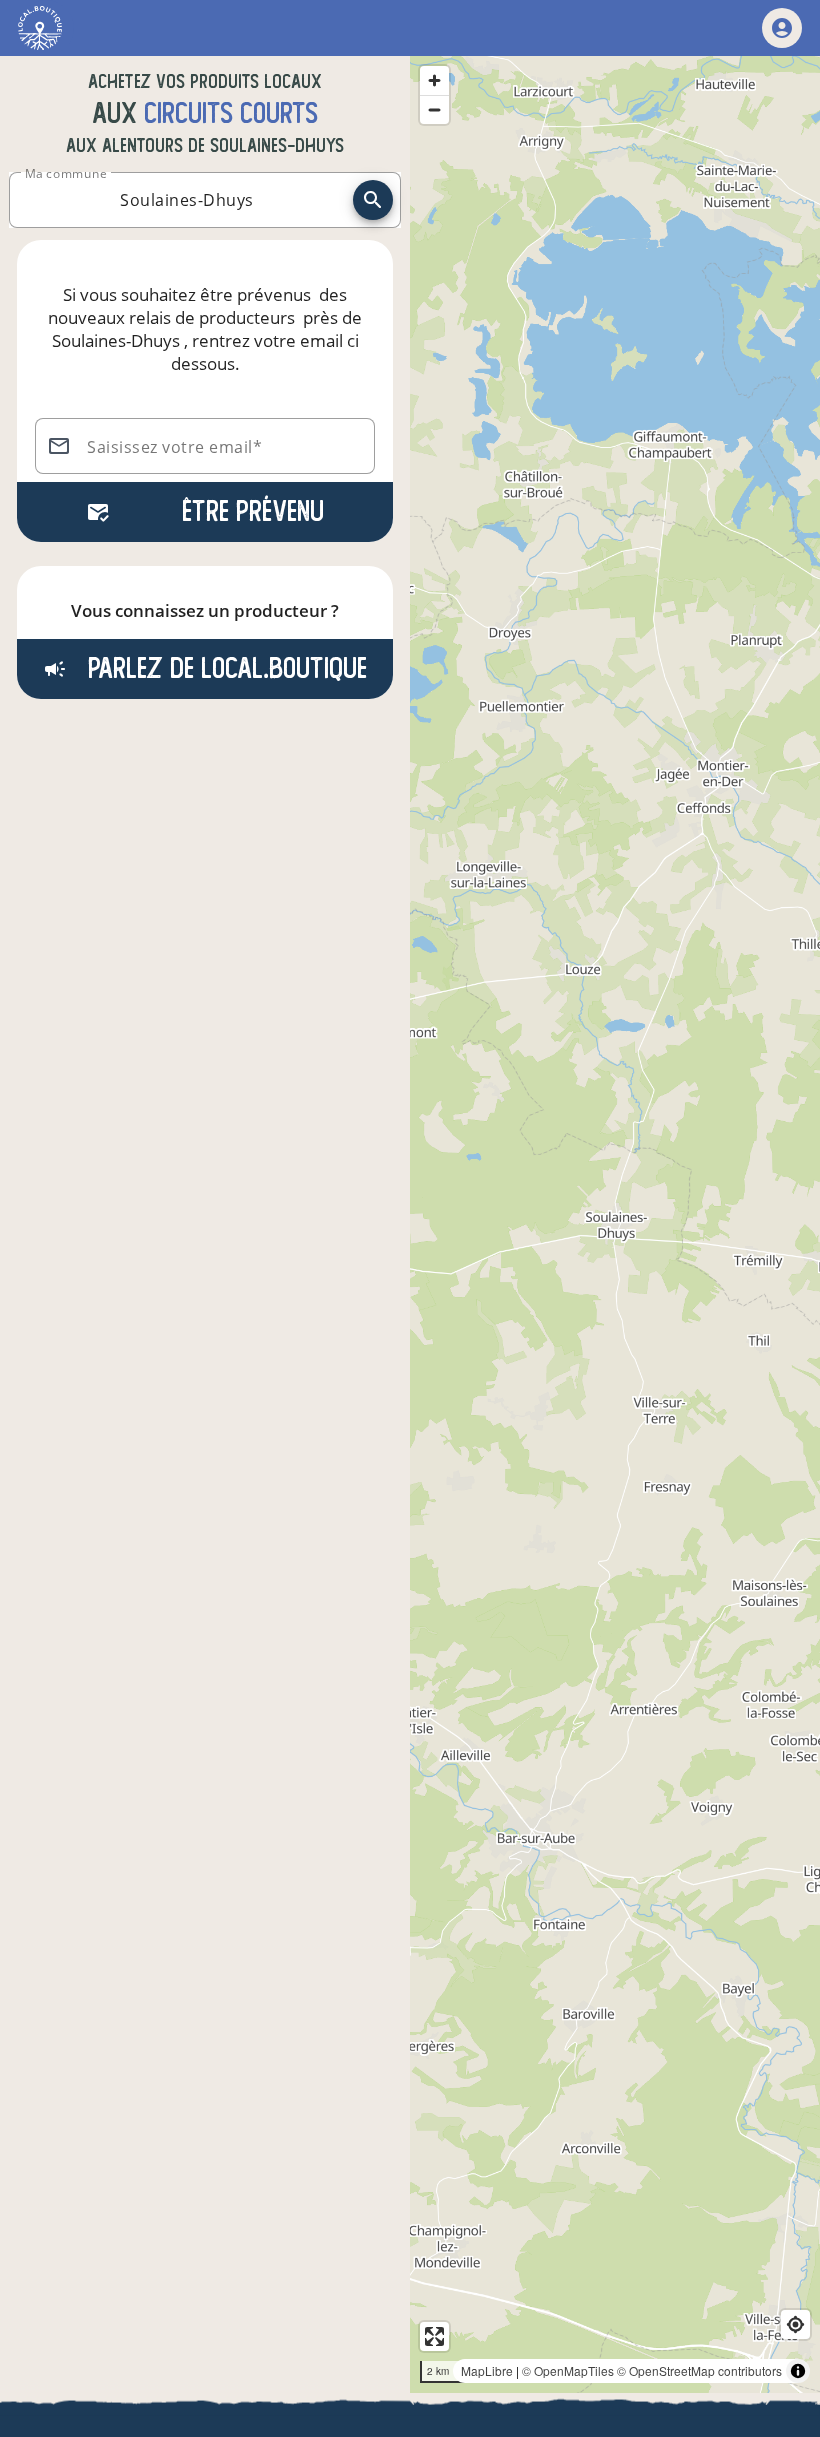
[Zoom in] (434, 80)
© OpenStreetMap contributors (699, 2370)
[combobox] (187, 200)
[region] (615, 1224)
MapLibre (487, 2370)
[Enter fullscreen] (434, 2336)
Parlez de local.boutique (224, 668)
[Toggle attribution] (798, 2371)
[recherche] (373, 200)
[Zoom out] (434, 109)
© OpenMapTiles (568, 2370)
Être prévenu (253, 511)
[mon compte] (782, 28)
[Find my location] (795, 2324)
